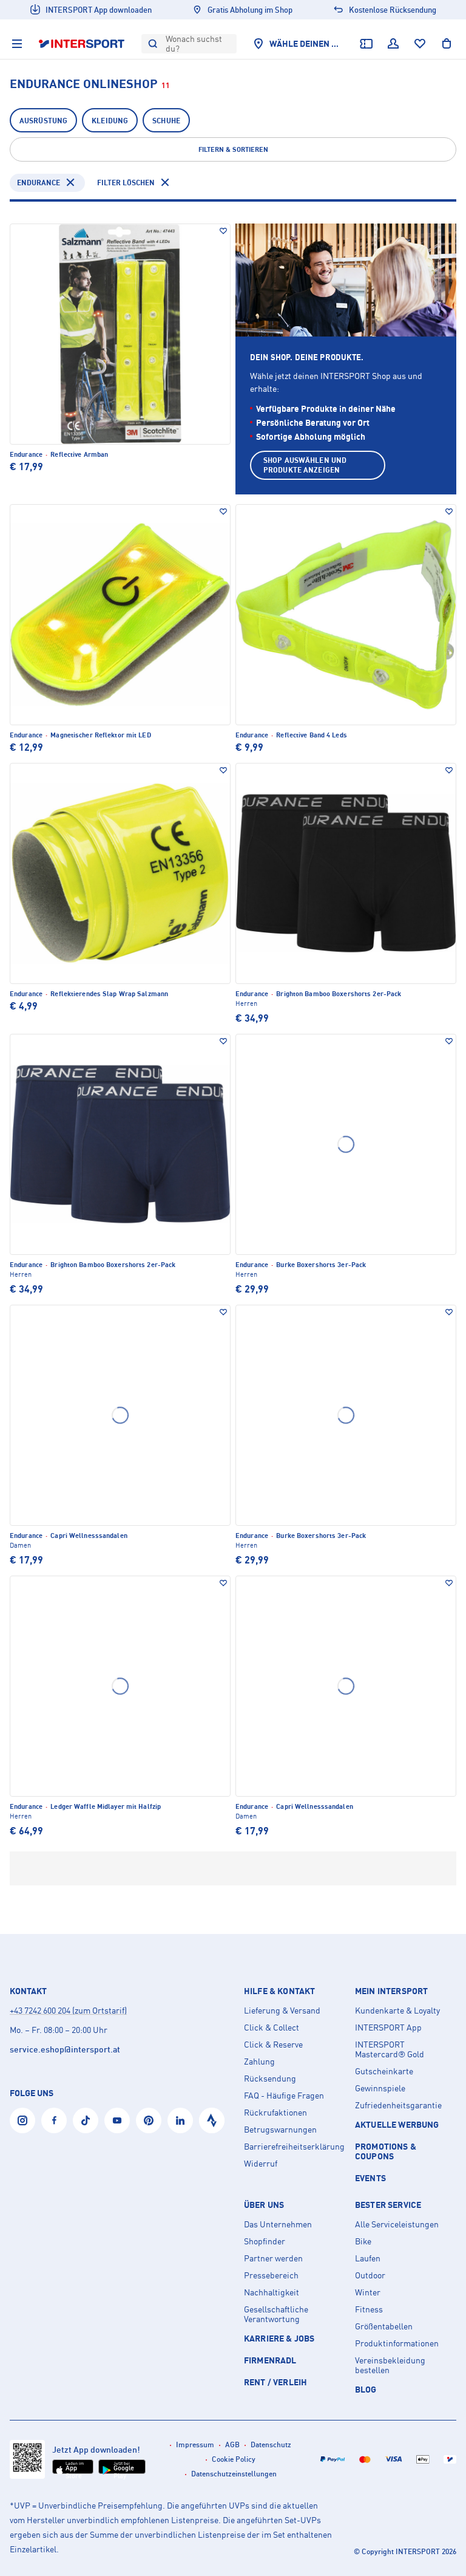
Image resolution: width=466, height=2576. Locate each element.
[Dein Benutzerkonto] (393, 44)
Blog (366, 2389)
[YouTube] (117, 2120)
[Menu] (17, 44)
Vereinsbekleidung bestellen (390, 2365)
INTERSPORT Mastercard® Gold (390, 2049)
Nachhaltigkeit (272, 2292)
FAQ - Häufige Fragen (284, 2096)
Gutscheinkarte (384, 2071)
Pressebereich (271, 2275)
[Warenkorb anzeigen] (447, 44)
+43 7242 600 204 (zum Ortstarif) (68, 2010)
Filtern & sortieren (233, 149)
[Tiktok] (86, 2120)
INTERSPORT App (388, 2028)
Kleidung (110, 121)
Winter (368, 2292)
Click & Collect (272, 2028)
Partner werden (273, 2258)
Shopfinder (265, 2241)
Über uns (264, 2205)
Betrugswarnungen (280, 2130)
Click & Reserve (273, 2045)
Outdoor (370, 2275)
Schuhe (166, 121)
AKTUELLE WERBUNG (397, 2124)
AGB (232, 2444)
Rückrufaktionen (275, 2113)
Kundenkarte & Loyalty (397, 2011)
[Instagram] (22, 2120)
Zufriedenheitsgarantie (398, 2105)
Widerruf (261, 2164)
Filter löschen (126, 183)
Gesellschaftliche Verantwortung (276, 2314)
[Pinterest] (149, 2120)
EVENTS (370, 2178)
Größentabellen (384, 2326)
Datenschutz (271, 2444)
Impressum (195, 2444)
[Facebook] (54, 2120)
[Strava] (212, 2120)
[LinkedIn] (180, 2120)
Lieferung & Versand (282, 2011)
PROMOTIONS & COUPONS (386, 2151)
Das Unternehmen (278, 2224)
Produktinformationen (397, 2343)
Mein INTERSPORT (391, 1991)
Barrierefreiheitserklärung (294, 2147)
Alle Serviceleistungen (397, 2224)
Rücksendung (270, 2079)
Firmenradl (270, 2360)
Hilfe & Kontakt (279, 1991)
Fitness (369, 2309)
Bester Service (388, 2205)
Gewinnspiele (380, 2088)
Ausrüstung (43, 121)
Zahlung (259, 2062)
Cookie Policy (234, 2459)
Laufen (368, 2258)
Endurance (39, 183)
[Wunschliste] (420, 44)
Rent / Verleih (275, 2382)
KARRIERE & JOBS (279, 2338)
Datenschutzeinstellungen (234, 2474)
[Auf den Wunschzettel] (223, 231)
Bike (363, 2241)
